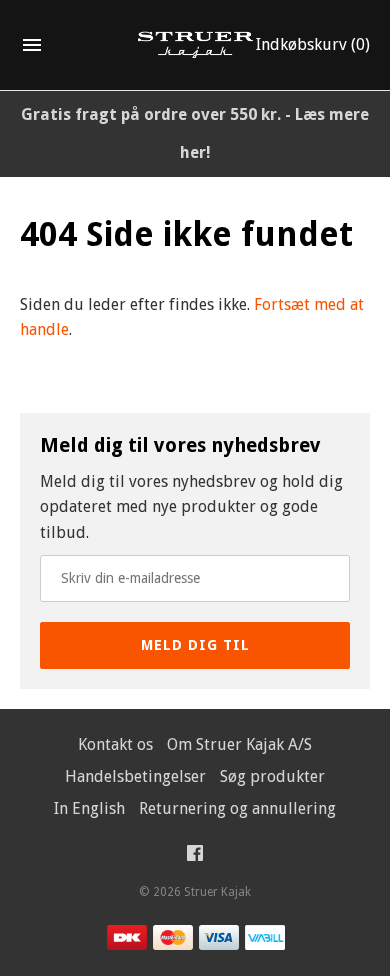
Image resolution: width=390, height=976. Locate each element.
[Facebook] (195, 857)
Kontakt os (115, 744)
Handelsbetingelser (135, 776)
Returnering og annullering (237, 808)
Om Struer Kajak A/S (239, 744)
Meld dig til (195, 645)
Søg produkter (272, 776)
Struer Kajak (217, 892)
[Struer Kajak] (195, 45)
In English (89, 808)
